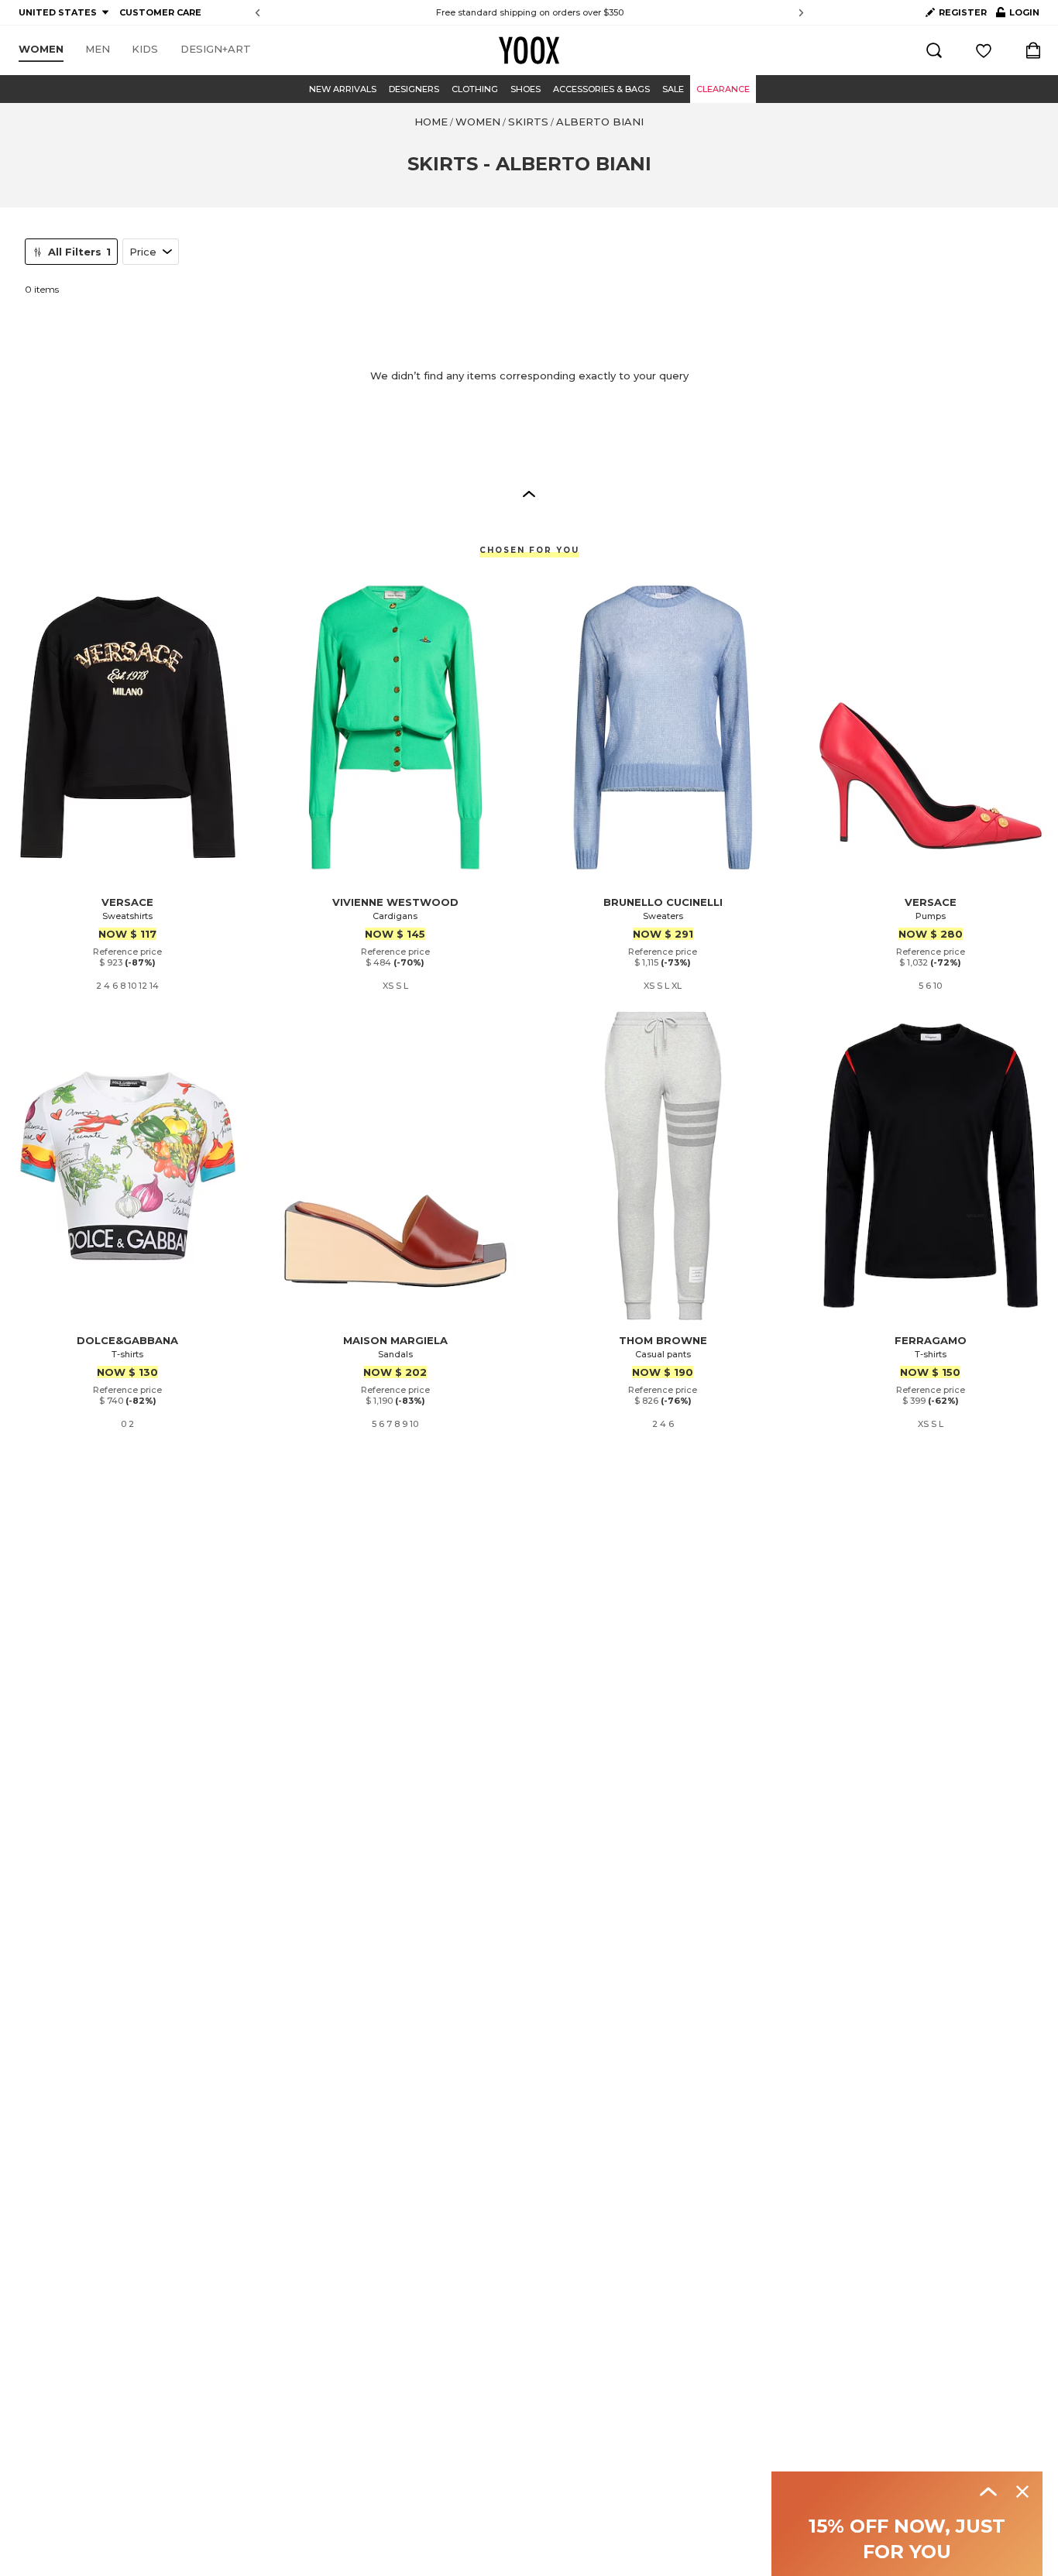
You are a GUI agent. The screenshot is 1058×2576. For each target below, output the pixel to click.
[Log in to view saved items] (984, 50)
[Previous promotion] (258, 13)
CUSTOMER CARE (160, 12)
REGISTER (963, 12)
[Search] (934, 50)
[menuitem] (41, 50)
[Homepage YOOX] (529, 50)
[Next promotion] (801, 13)
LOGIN (1018, 15)
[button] (529, 493)
